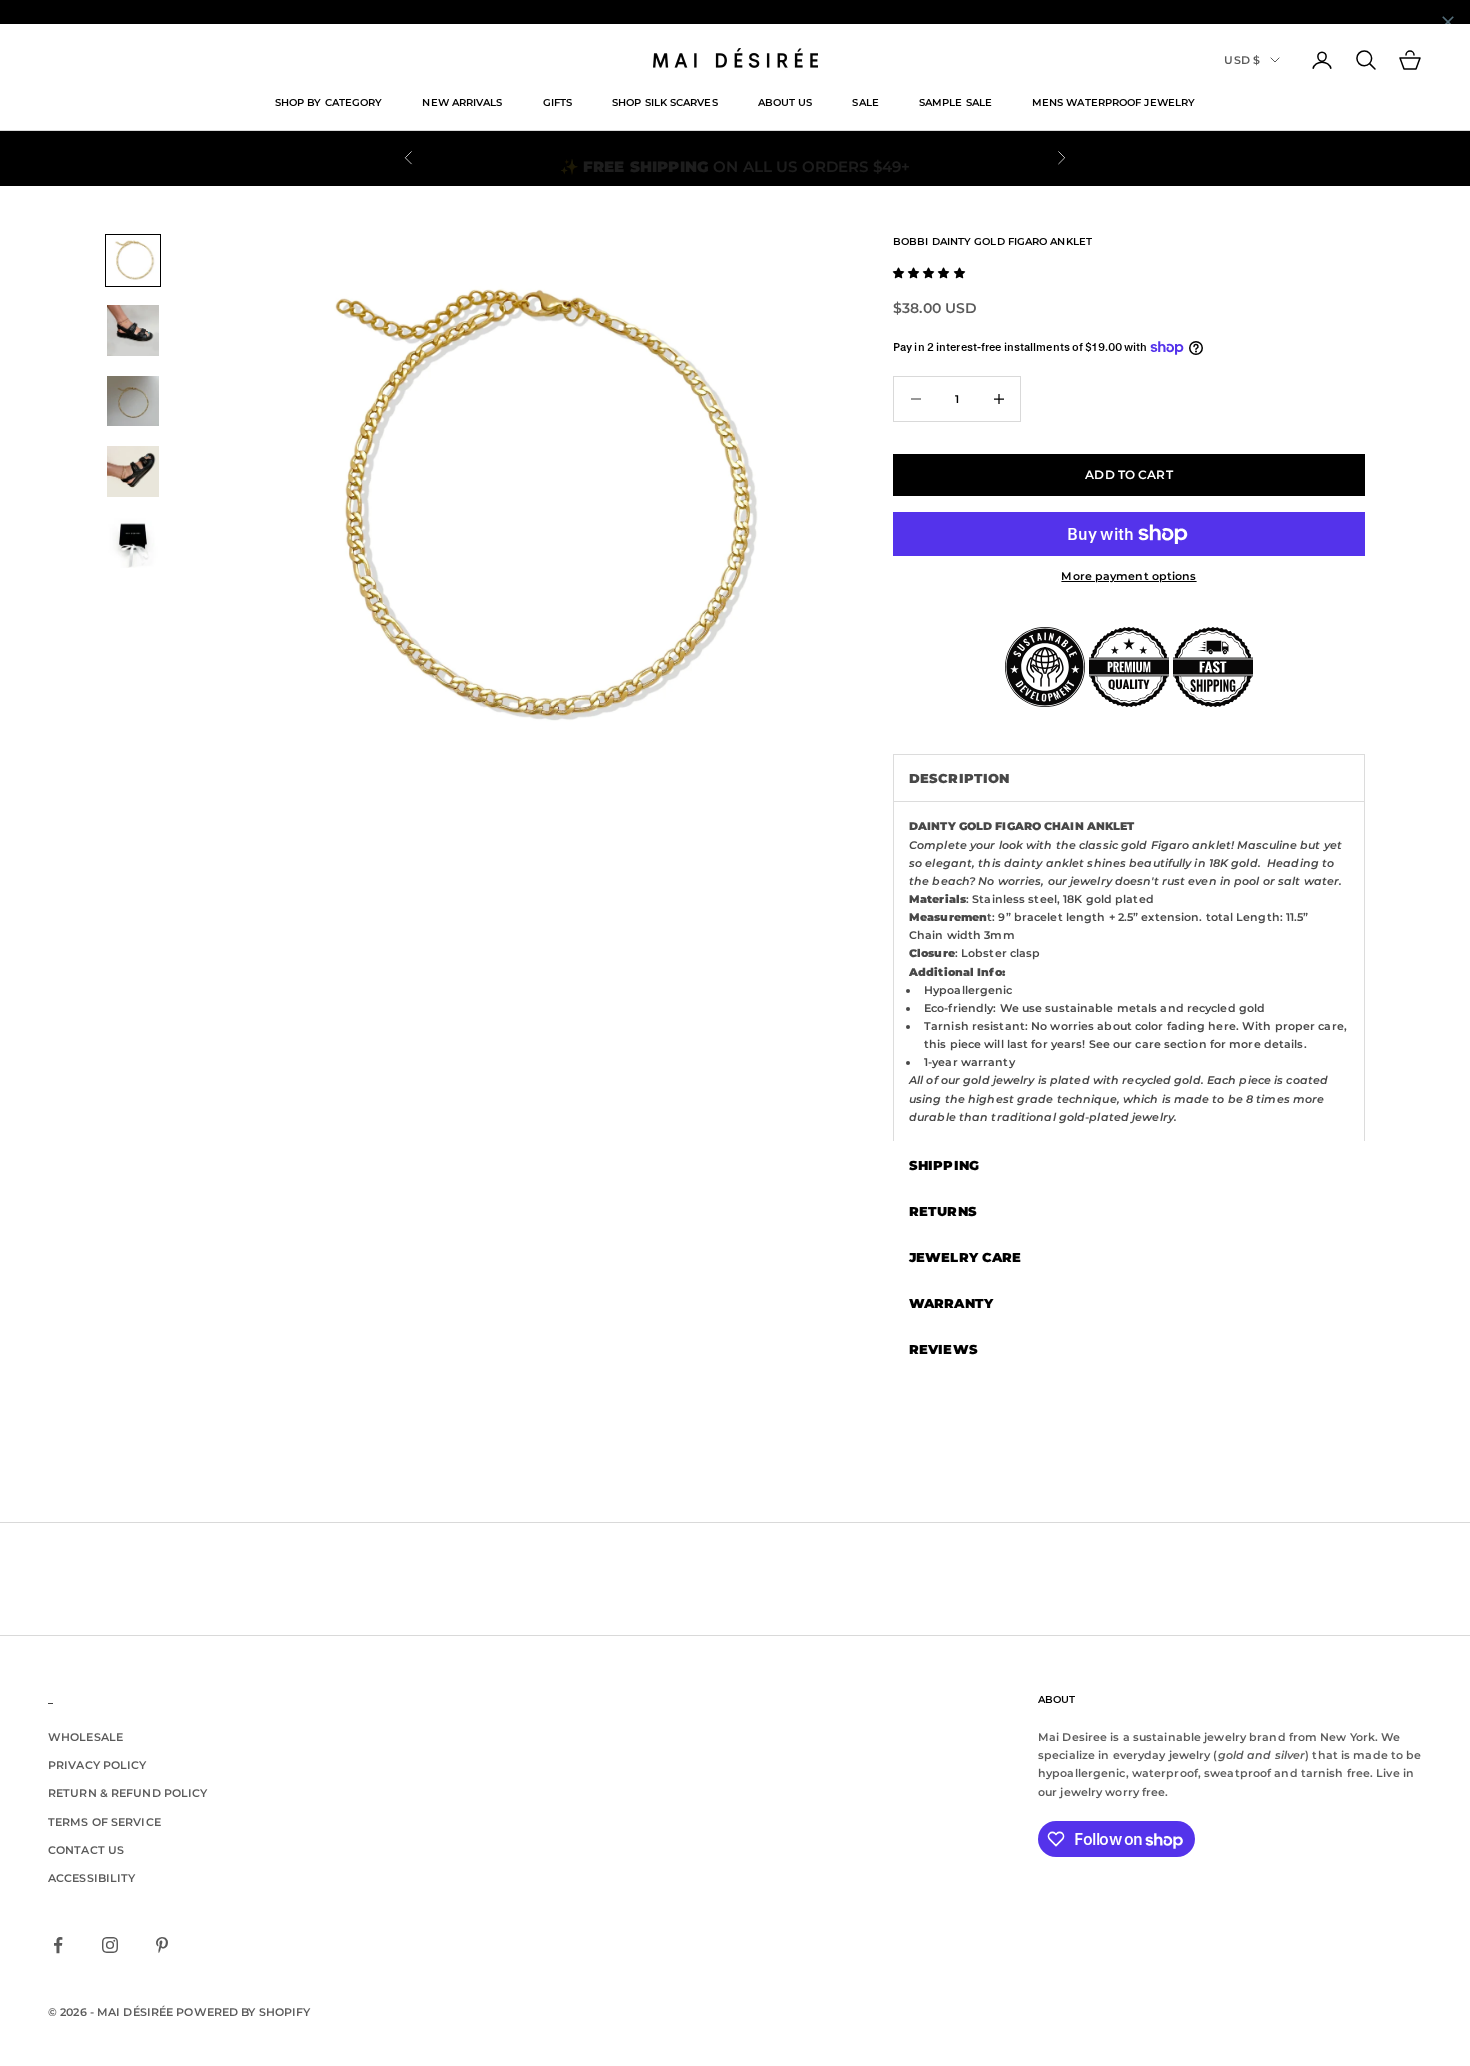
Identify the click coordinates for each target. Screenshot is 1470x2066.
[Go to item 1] (133, 261)
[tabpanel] (1129, 970)
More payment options (1128, 576)
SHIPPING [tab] (944, 1165)
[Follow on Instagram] (110, 1945)
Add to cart (1128, 474)
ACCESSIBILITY (91, 1878)
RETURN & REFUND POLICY (127, 1793)
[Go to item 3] (133, 401)
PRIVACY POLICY (97, 1765)
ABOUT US (785, 102)
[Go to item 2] (133, 330)
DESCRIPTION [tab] (959, 778)
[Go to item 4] (133, 471)
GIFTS (557, 102)
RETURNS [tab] (943, 1211)
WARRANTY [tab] (951, 1303)
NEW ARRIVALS (462, 102)
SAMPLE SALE (955, 102)
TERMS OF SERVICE (104, 1822)
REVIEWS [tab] (943, 1349)
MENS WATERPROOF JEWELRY (1113, 102)
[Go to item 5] (133, 542)
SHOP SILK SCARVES (665, 102)
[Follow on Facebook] (58, 1945)
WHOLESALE (85, 1737)
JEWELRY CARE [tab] (965, 1257)
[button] (929, 273)
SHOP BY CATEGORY (329, 102)
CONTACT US (86, 1850)
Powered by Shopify (243, 2012)
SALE (865, 102)
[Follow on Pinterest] (162, 1945)
